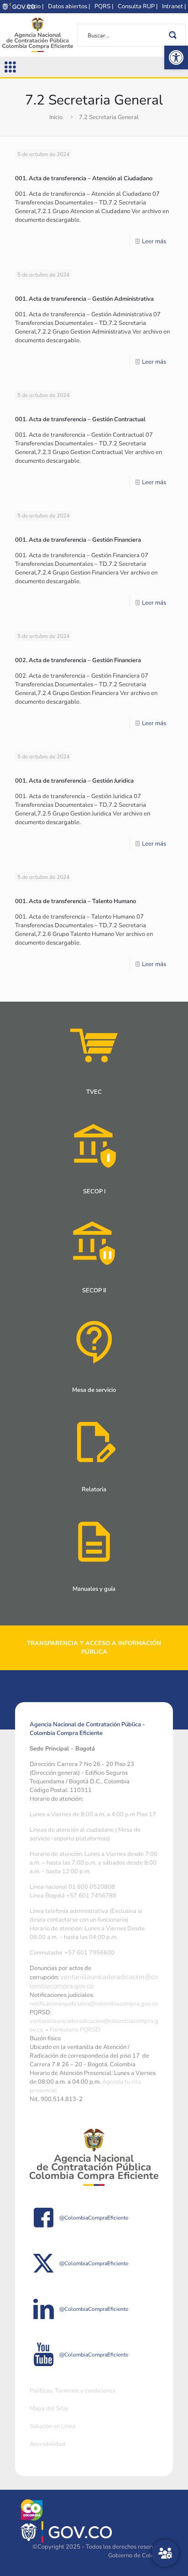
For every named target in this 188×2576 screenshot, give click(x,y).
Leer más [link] (154, 241)
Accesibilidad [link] (47, 2444)
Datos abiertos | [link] (69, 6)
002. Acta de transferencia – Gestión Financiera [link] (78, 660)
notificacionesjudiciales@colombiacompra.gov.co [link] (94, 2004)
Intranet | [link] (174, 6)
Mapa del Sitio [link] (49, 2409)
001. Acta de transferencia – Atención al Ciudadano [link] (84, 178)
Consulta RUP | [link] (138, 6)
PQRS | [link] (104, 6)
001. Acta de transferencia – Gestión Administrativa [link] (84, 299)
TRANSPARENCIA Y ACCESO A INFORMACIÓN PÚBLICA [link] (94, 1648)
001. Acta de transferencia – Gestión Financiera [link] (78, 540)
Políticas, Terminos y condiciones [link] (73, 2391)
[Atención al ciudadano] (165, 2553)
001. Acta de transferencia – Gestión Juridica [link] (74, 781)
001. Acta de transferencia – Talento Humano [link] (76, 901)
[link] (176, 57)
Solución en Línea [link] (52, 2426)
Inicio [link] (56, 117)
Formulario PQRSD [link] (75, 2030)
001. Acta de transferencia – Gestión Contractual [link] (80, 419)
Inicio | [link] (35, 6)
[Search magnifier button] (174, 35)
